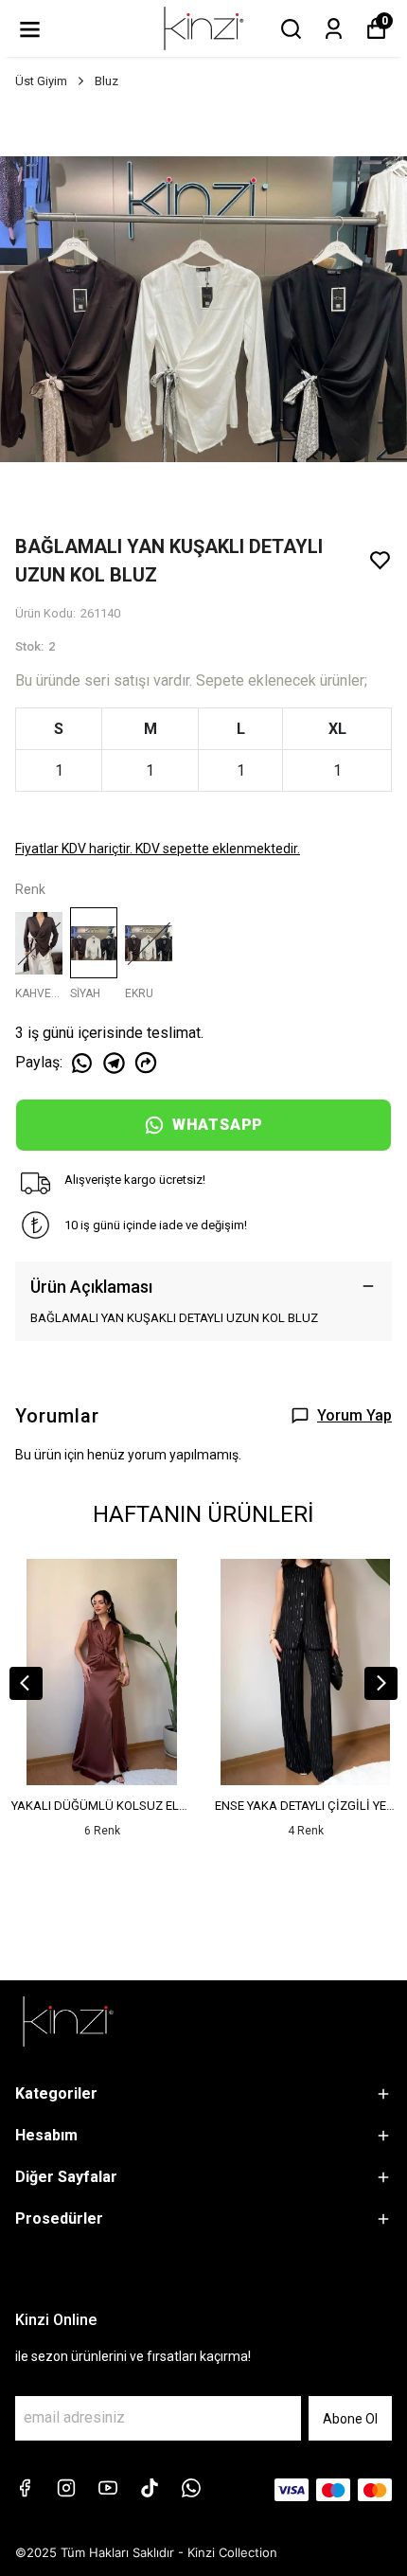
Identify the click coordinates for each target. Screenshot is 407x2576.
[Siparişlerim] (334, 29)
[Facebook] (25, 2488)
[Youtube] (108, 2488)
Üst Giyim (41, 81)
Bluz (106, 81)
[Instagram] (66, 2488)
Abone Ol (350, 2419)
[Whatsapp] (191, 2488)
